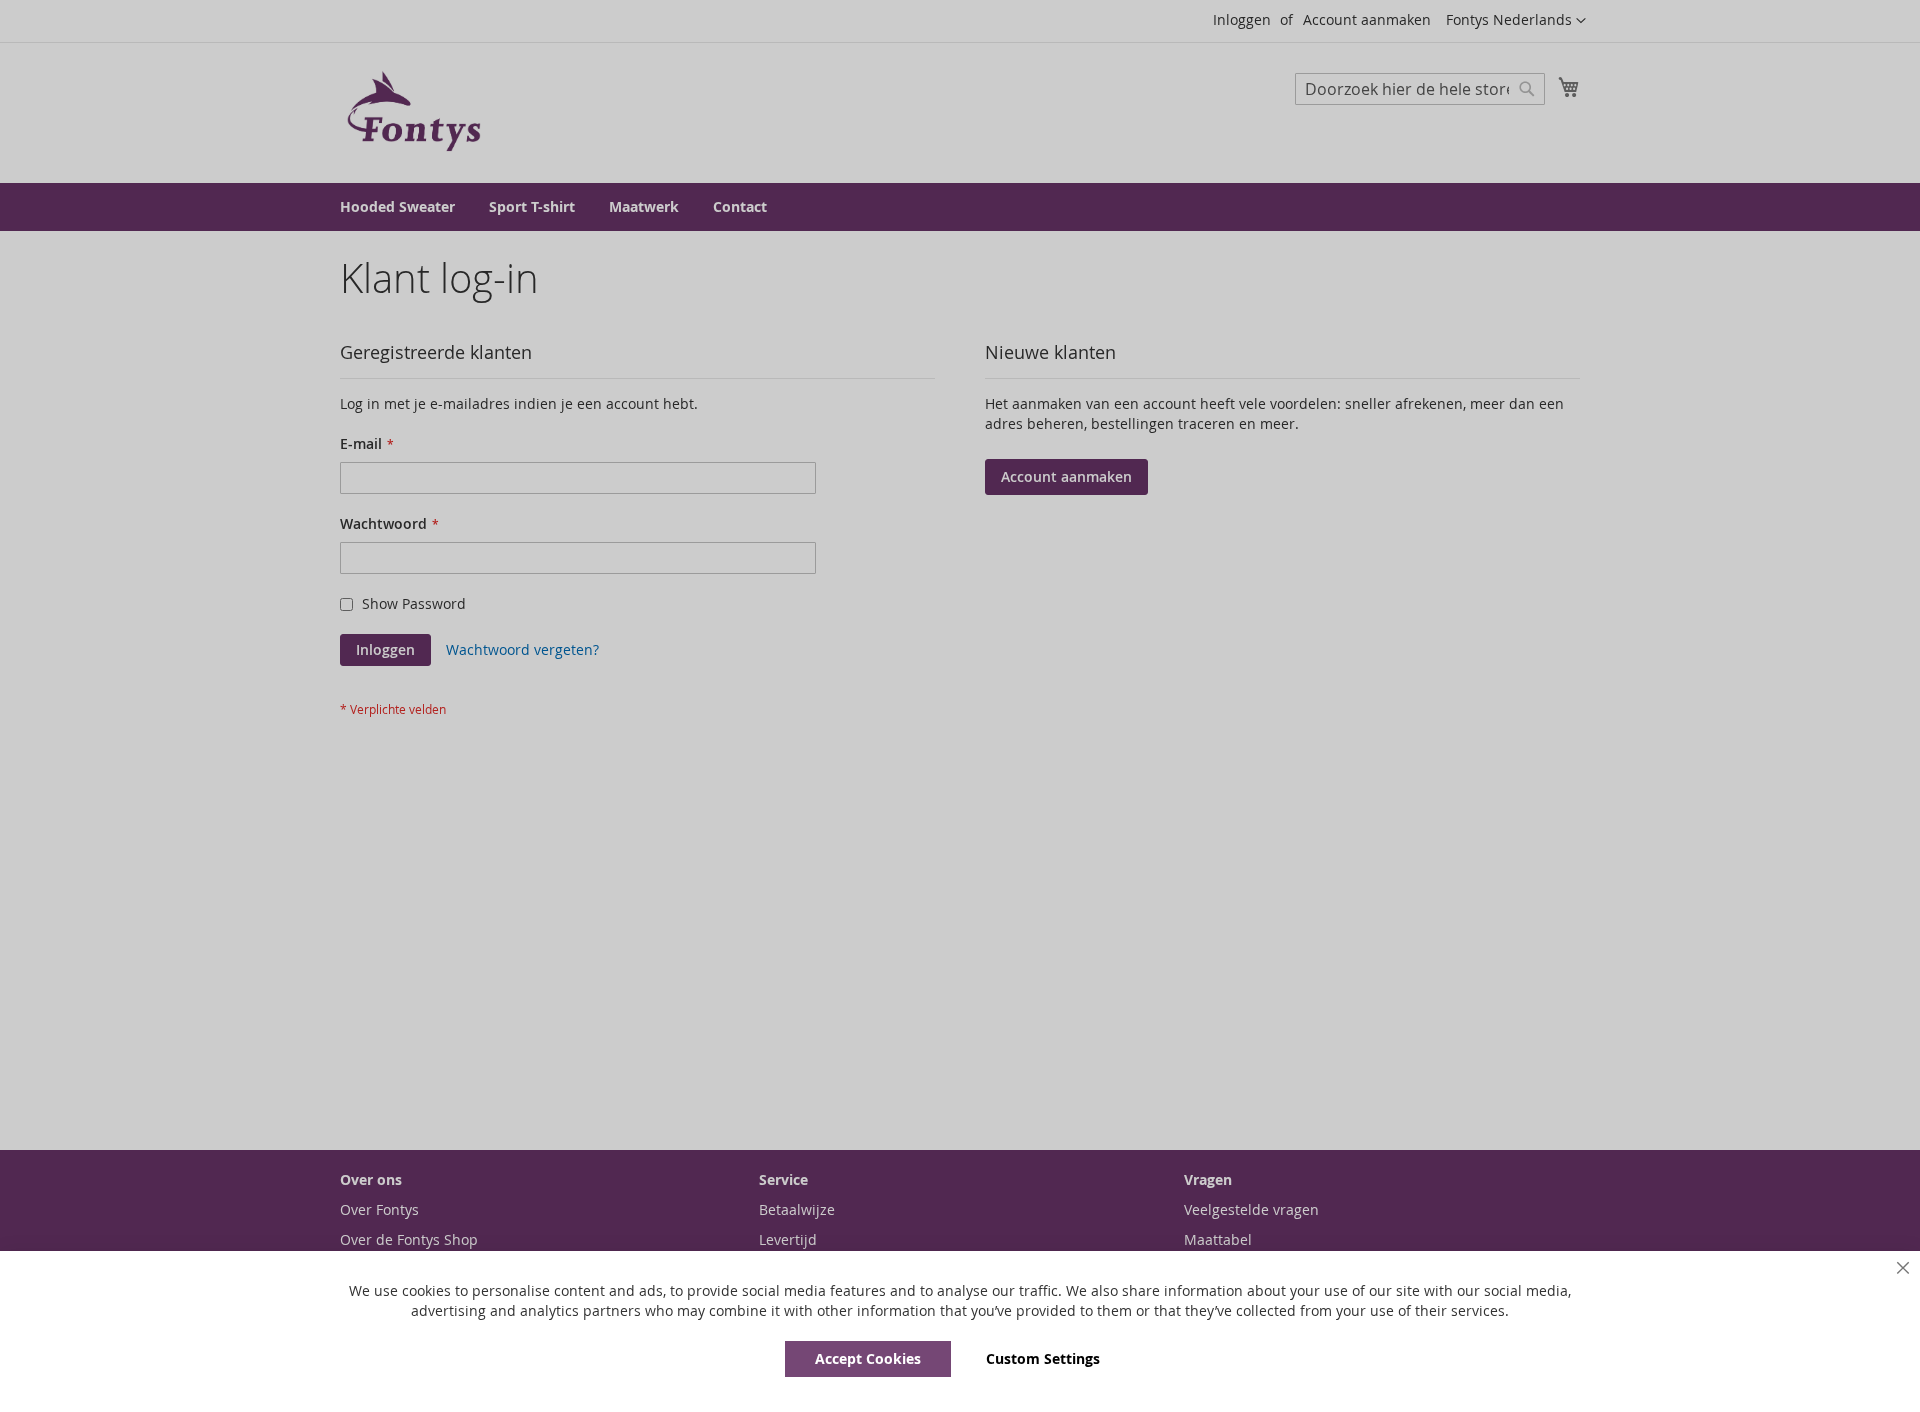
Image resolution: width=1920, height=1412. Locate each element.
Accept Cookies (868, 1358)
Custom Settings (1043, 1358)
